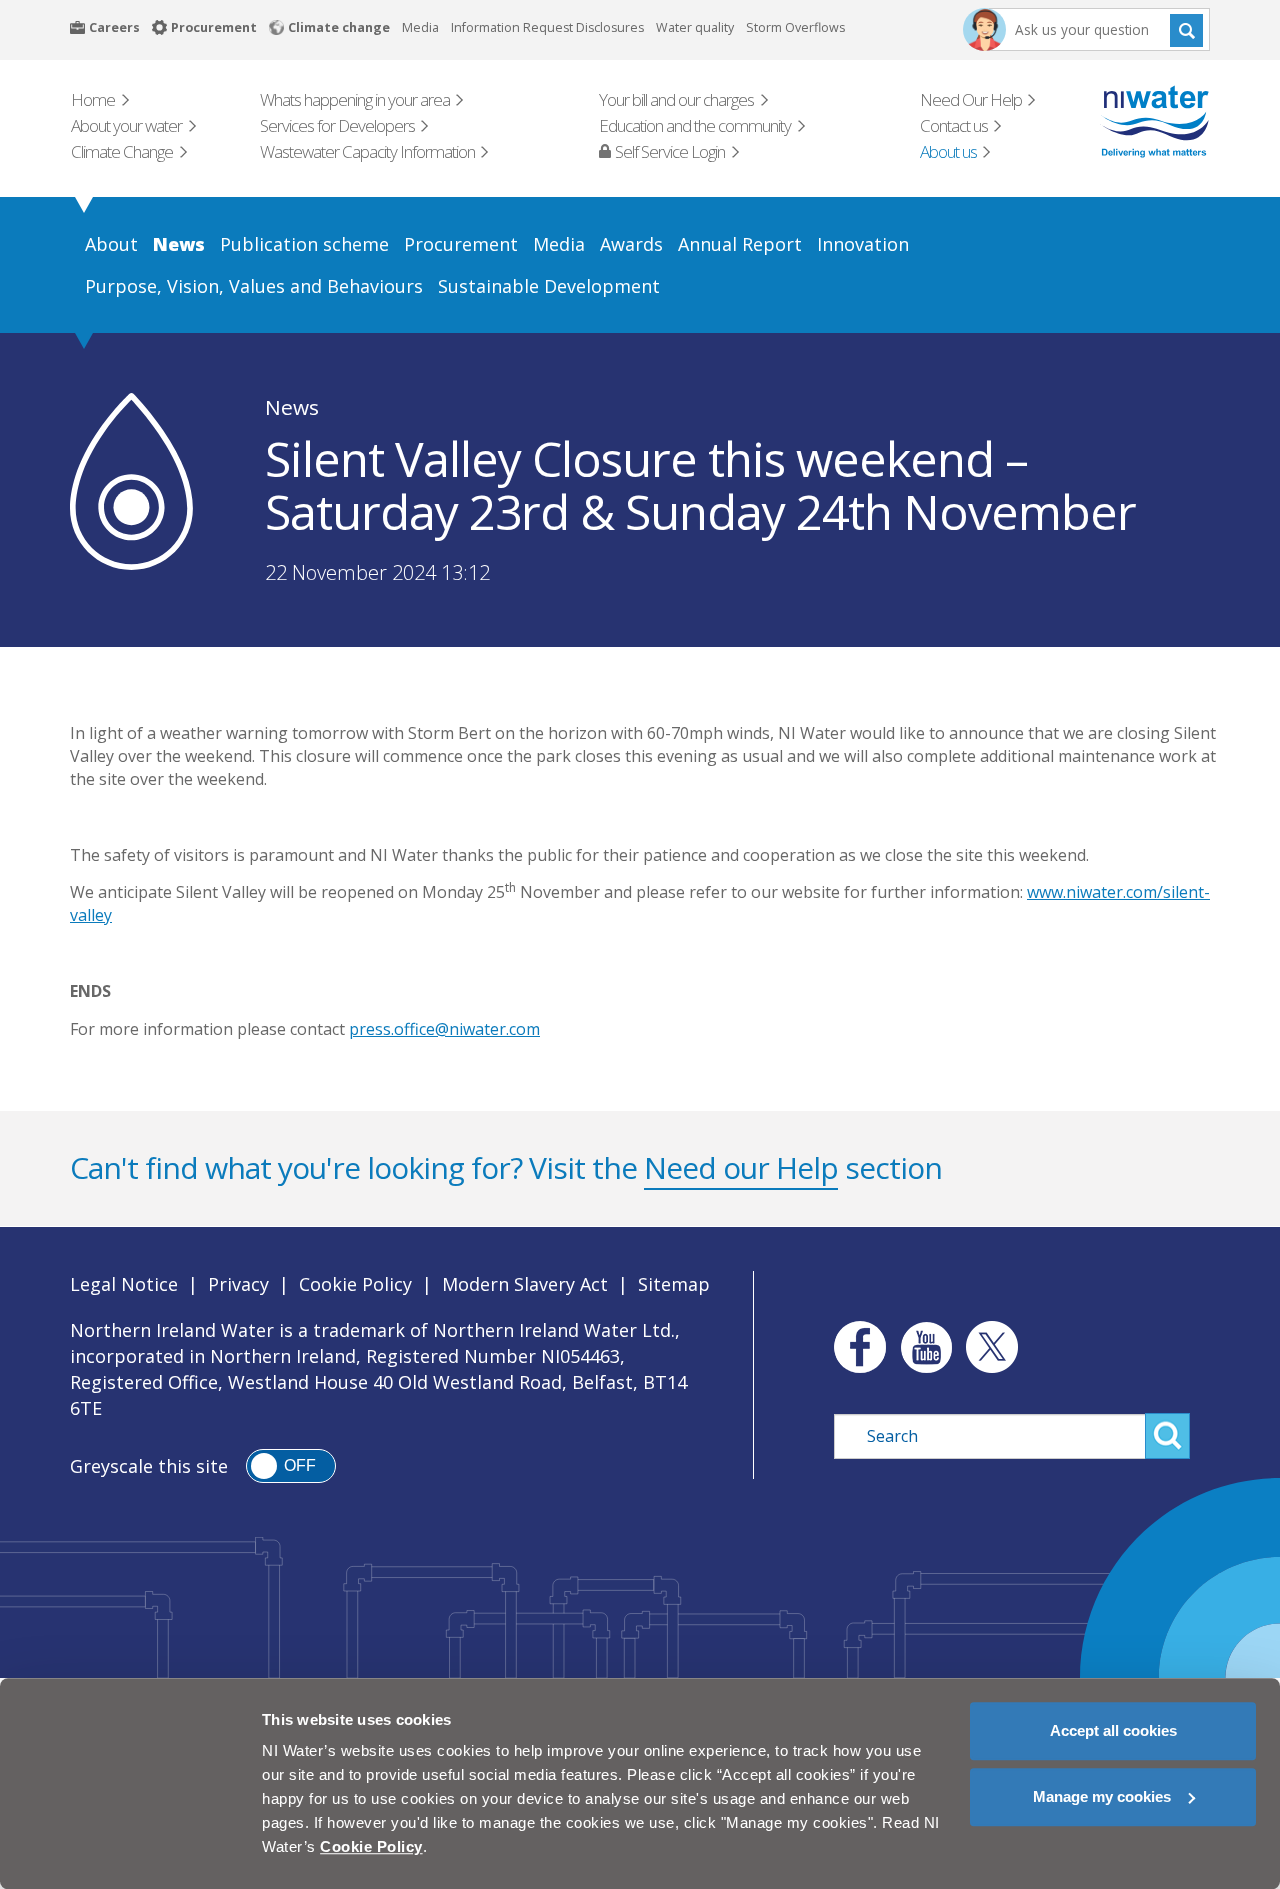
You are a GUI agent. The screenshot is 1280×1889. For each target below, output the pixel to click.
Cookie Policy (355, 1284)
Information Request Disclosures (547, 27)
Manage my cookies (1102, 1796)
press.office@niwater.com (444, 1029)
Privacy (238, 1284)
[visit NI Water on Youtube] (926, 1347)
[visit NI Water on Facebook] (855, 1347)
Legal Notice (124, 1284)
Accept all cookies (1113, 1730)
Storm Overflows (795, 27)
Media (420, 27)
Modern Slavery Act (525, 1284)
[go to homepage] (1126, 121)
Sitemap (674, 1284)
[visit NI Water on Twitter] (992, 1347)
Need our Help (741, 1167)
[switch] (291, 1466)
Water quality (695, 27)
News (292, 407)
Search (1186, 29)
